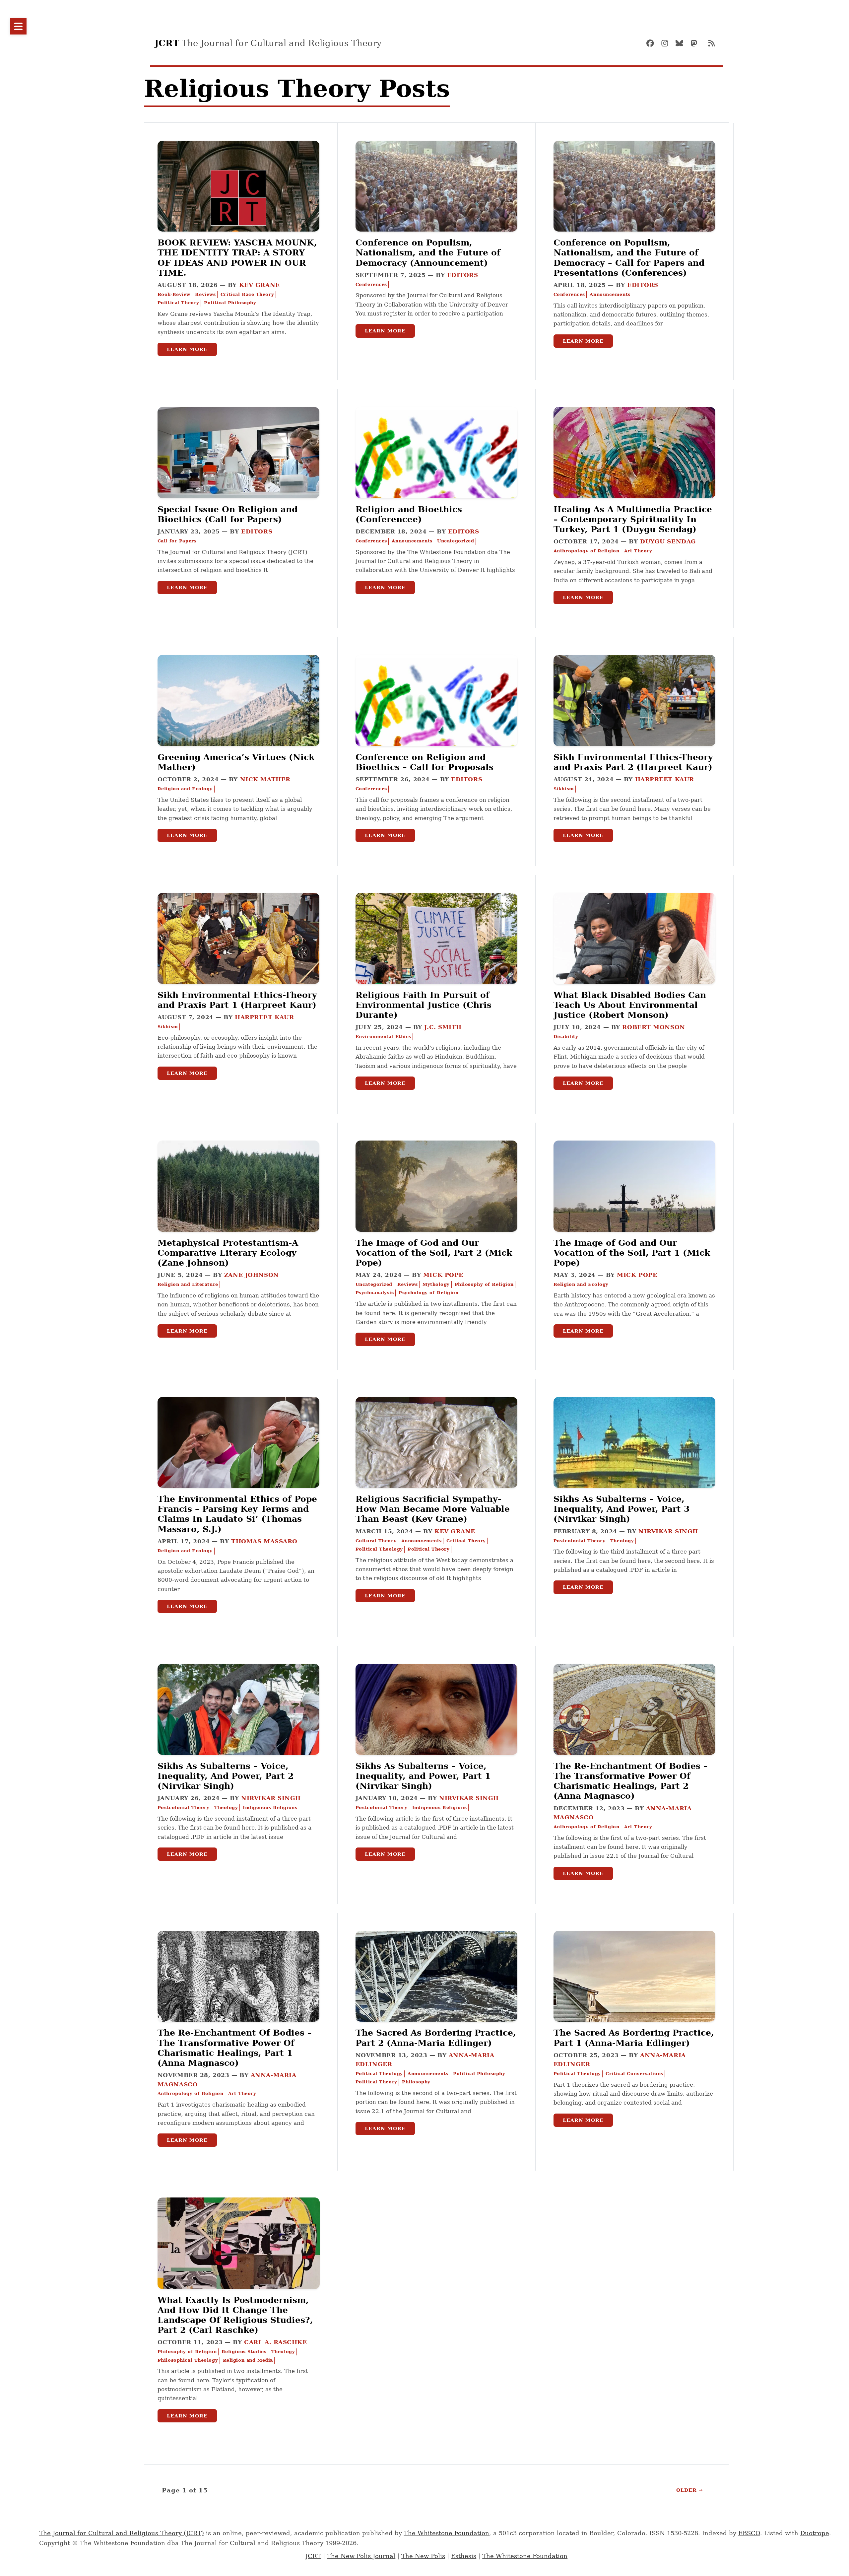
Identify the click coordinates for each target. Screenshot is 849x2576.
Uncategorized (456, 541)
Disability (566, 1037)
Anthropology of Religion (587, 551)
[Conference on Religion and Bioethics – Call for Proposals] (436, 724)
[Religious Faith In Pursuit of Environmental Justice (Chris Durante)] (436, 962)
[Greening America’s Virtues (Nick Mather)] (238, 724)
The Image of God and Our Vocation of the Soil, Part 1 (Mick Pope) (632, 1253)
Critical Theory (466, 1541)
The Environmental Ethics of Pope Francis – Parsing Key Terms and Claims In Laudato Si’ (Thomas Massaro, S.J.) (237, 1514)
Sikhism (564, 789)
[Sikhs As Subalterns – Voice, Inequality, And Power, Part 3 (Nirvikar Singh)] (634, 1466)
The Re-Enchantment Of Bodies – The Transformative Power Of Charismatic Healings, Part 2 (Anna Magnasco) (631, 1781)
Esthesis (464, 2556)
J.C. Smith (443, 1027)
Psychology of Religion (428, 1293)
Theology (622, 1541)
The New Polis (423, 2556)
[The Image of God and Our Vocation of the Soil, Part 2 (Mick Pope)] (436, 1210)
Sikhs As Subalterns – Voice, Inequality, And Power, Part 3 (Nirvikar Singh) (621, 1509)
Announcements (610, 294)
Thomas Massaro (264, 1541)
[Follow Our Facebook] (653, 43)
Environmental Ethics (383, 1037)
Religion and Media (248, 2360)
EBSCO (749, 2533)
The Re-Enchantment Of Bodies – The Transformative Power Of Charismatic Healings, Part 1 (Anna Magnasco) (235, 2048)
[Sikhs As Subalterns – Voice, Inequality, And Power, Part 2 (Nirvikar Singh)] (238, 1733)
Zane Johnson (252, 1275)
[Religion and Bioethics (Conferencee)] (436, 476)
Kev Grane (260, 285)
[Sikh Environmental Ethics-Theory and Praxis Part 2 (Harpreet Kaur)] (634, 724)
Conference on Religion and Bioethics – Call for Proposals (424, 762)
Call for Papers (177, 541)
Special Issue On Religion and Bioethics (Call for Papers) (228, 514)
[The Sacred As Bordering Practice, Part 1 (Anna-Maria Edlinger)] (634, 2000)
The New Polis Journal (361, 2556)
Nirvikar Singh (668, 1531)
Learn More (187, 349)
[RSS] (711, 43)
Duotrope (815, 2533)
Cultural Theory (376, 1541)
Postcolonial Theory (580, 1541)
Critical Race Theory (247, 294)
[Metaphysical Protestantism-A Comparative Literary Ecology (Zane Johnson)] (238, 1210)
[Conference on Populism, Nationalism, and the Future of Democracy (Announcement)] (436, 209)
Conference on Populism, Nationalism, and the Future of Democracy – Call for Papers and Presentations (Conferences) (629, 258)
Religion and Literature (188, 1284)
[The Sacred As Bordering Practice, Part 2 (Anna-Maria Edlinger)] (436, 2000)
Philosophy (416, 2082)
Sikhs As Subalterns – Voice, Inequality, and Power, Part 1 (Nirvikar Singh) (423, 1776)
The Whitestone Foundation (447, 2533)
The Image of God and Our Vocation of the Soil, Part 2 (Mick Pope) (434, 1253)
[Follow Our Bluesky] (682, 43)
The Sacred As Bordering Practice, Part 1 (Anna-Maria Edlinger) (634, 2038)
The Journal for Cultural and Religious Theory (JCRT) (122, 2533)
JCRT (313, 2556)
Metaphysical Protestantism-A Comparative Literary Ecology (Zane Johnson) (228, 1253)
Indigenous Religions (270, 1808)
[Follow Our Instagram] (668, 43)
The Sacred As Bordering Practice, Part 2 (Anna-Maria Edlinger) (436, 2038)
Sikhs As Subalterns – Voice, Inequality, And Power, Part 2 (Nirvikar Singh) (226, 1776)
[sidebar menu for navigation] (18, 26)
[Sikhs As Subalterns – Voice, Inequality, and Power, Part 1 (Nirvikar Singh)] (436, 1733)
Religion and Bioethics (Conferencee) (409, 514)
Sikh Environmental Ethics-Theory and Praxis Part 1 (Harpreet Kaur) (237, 1000)
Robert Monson (653, 1027)
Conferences (371, 284)
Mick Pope (443, 1275)
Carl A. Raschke (275, 2342)
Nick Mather (265, 779)
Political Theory (178, 303)
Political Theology (379, 1549)
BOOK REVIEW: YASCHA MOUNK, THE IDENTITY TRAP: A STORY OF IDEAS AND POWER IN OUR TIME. (237, 258)
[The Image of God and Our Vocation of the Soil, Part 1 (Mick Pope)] (634, 1210)
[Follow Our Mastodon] (697, 43)
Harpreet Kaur (665, 779)
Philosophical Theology (188, 2360)
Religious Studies (244, 2352)
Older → (690, 2490)
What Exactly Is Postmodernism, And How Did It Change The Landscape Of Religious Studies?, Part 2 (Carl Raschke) (235, 2315)
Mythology (436, 1284)
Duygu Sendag (668, 541)
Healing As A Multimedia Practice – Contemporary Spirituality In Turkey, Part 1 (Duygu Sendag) (633, 519)
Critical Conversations (634, 2074)
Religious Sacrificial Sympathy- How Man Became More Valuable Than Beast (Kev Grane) (433, 1509)
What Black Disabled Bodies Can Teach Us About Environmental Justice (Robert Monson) (630, 1005)
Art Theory (638, 551)
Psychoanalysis (375, 1293)
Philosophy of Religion (484, 1284)
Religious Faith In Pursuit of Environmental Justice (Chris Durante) (424, 1005)
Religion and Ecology (185, 789)
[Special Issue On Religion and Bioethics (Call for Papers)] (238, 476)
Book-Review (174, 294)
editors (463, 275)
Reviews (205, 294)
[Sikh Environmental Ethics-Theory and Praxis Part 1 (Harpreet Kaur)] (238, 962)
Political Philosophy (230, 303)
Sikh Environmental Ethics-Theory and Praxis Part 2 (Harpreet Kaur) (633, 762)
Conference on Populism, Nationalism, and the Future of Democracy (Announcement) (428, 252)
